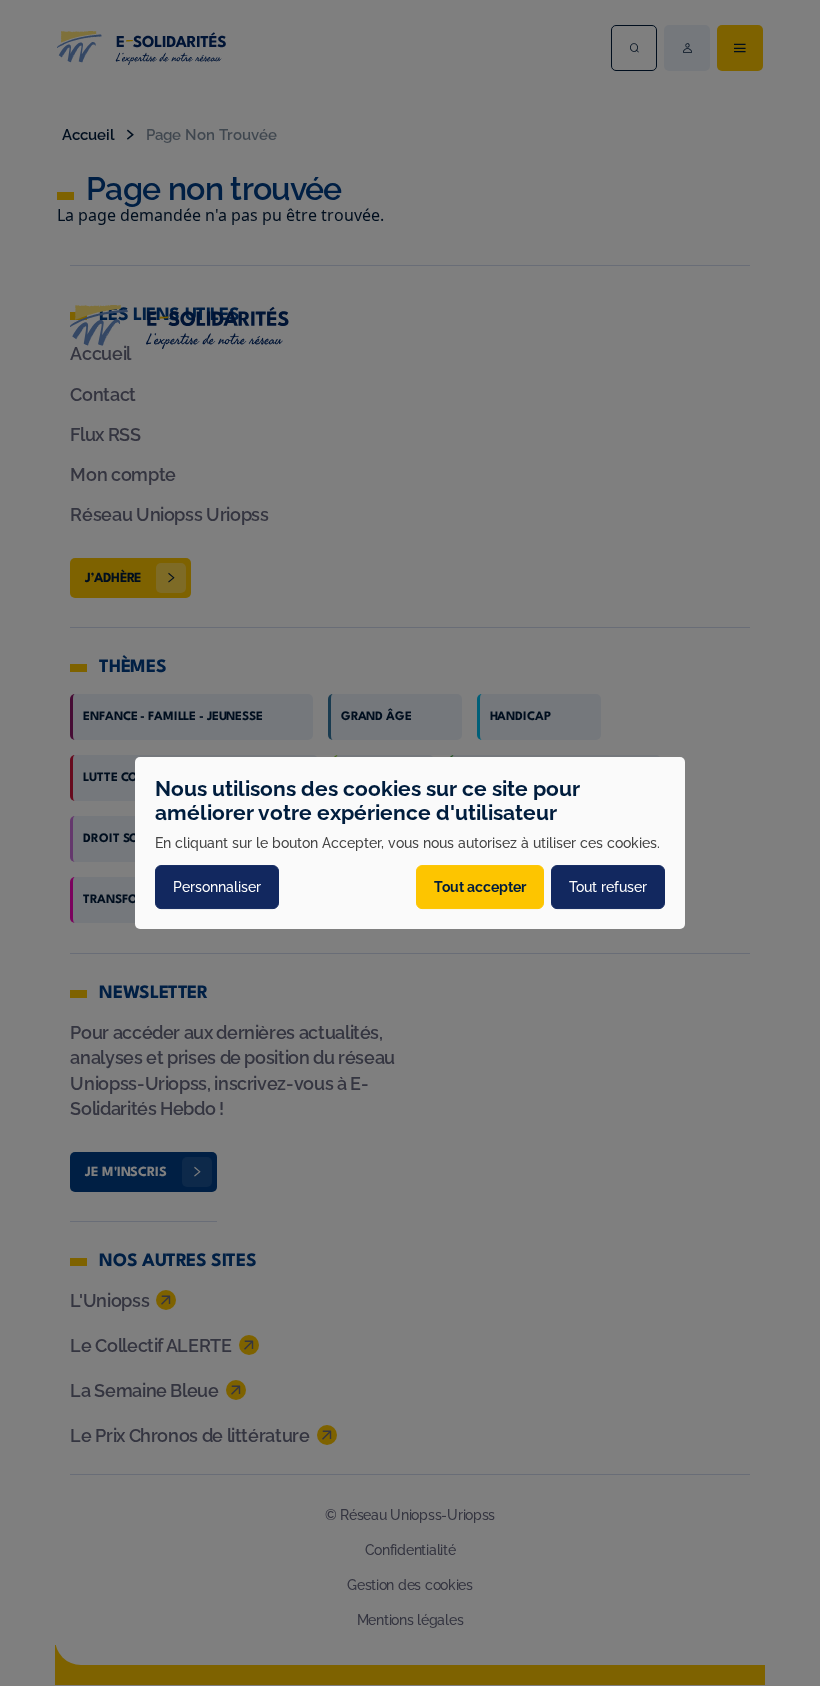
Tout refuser (608, 887)
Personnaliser (217, 887)
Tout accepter (480, 887)
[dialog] (410, 843)
